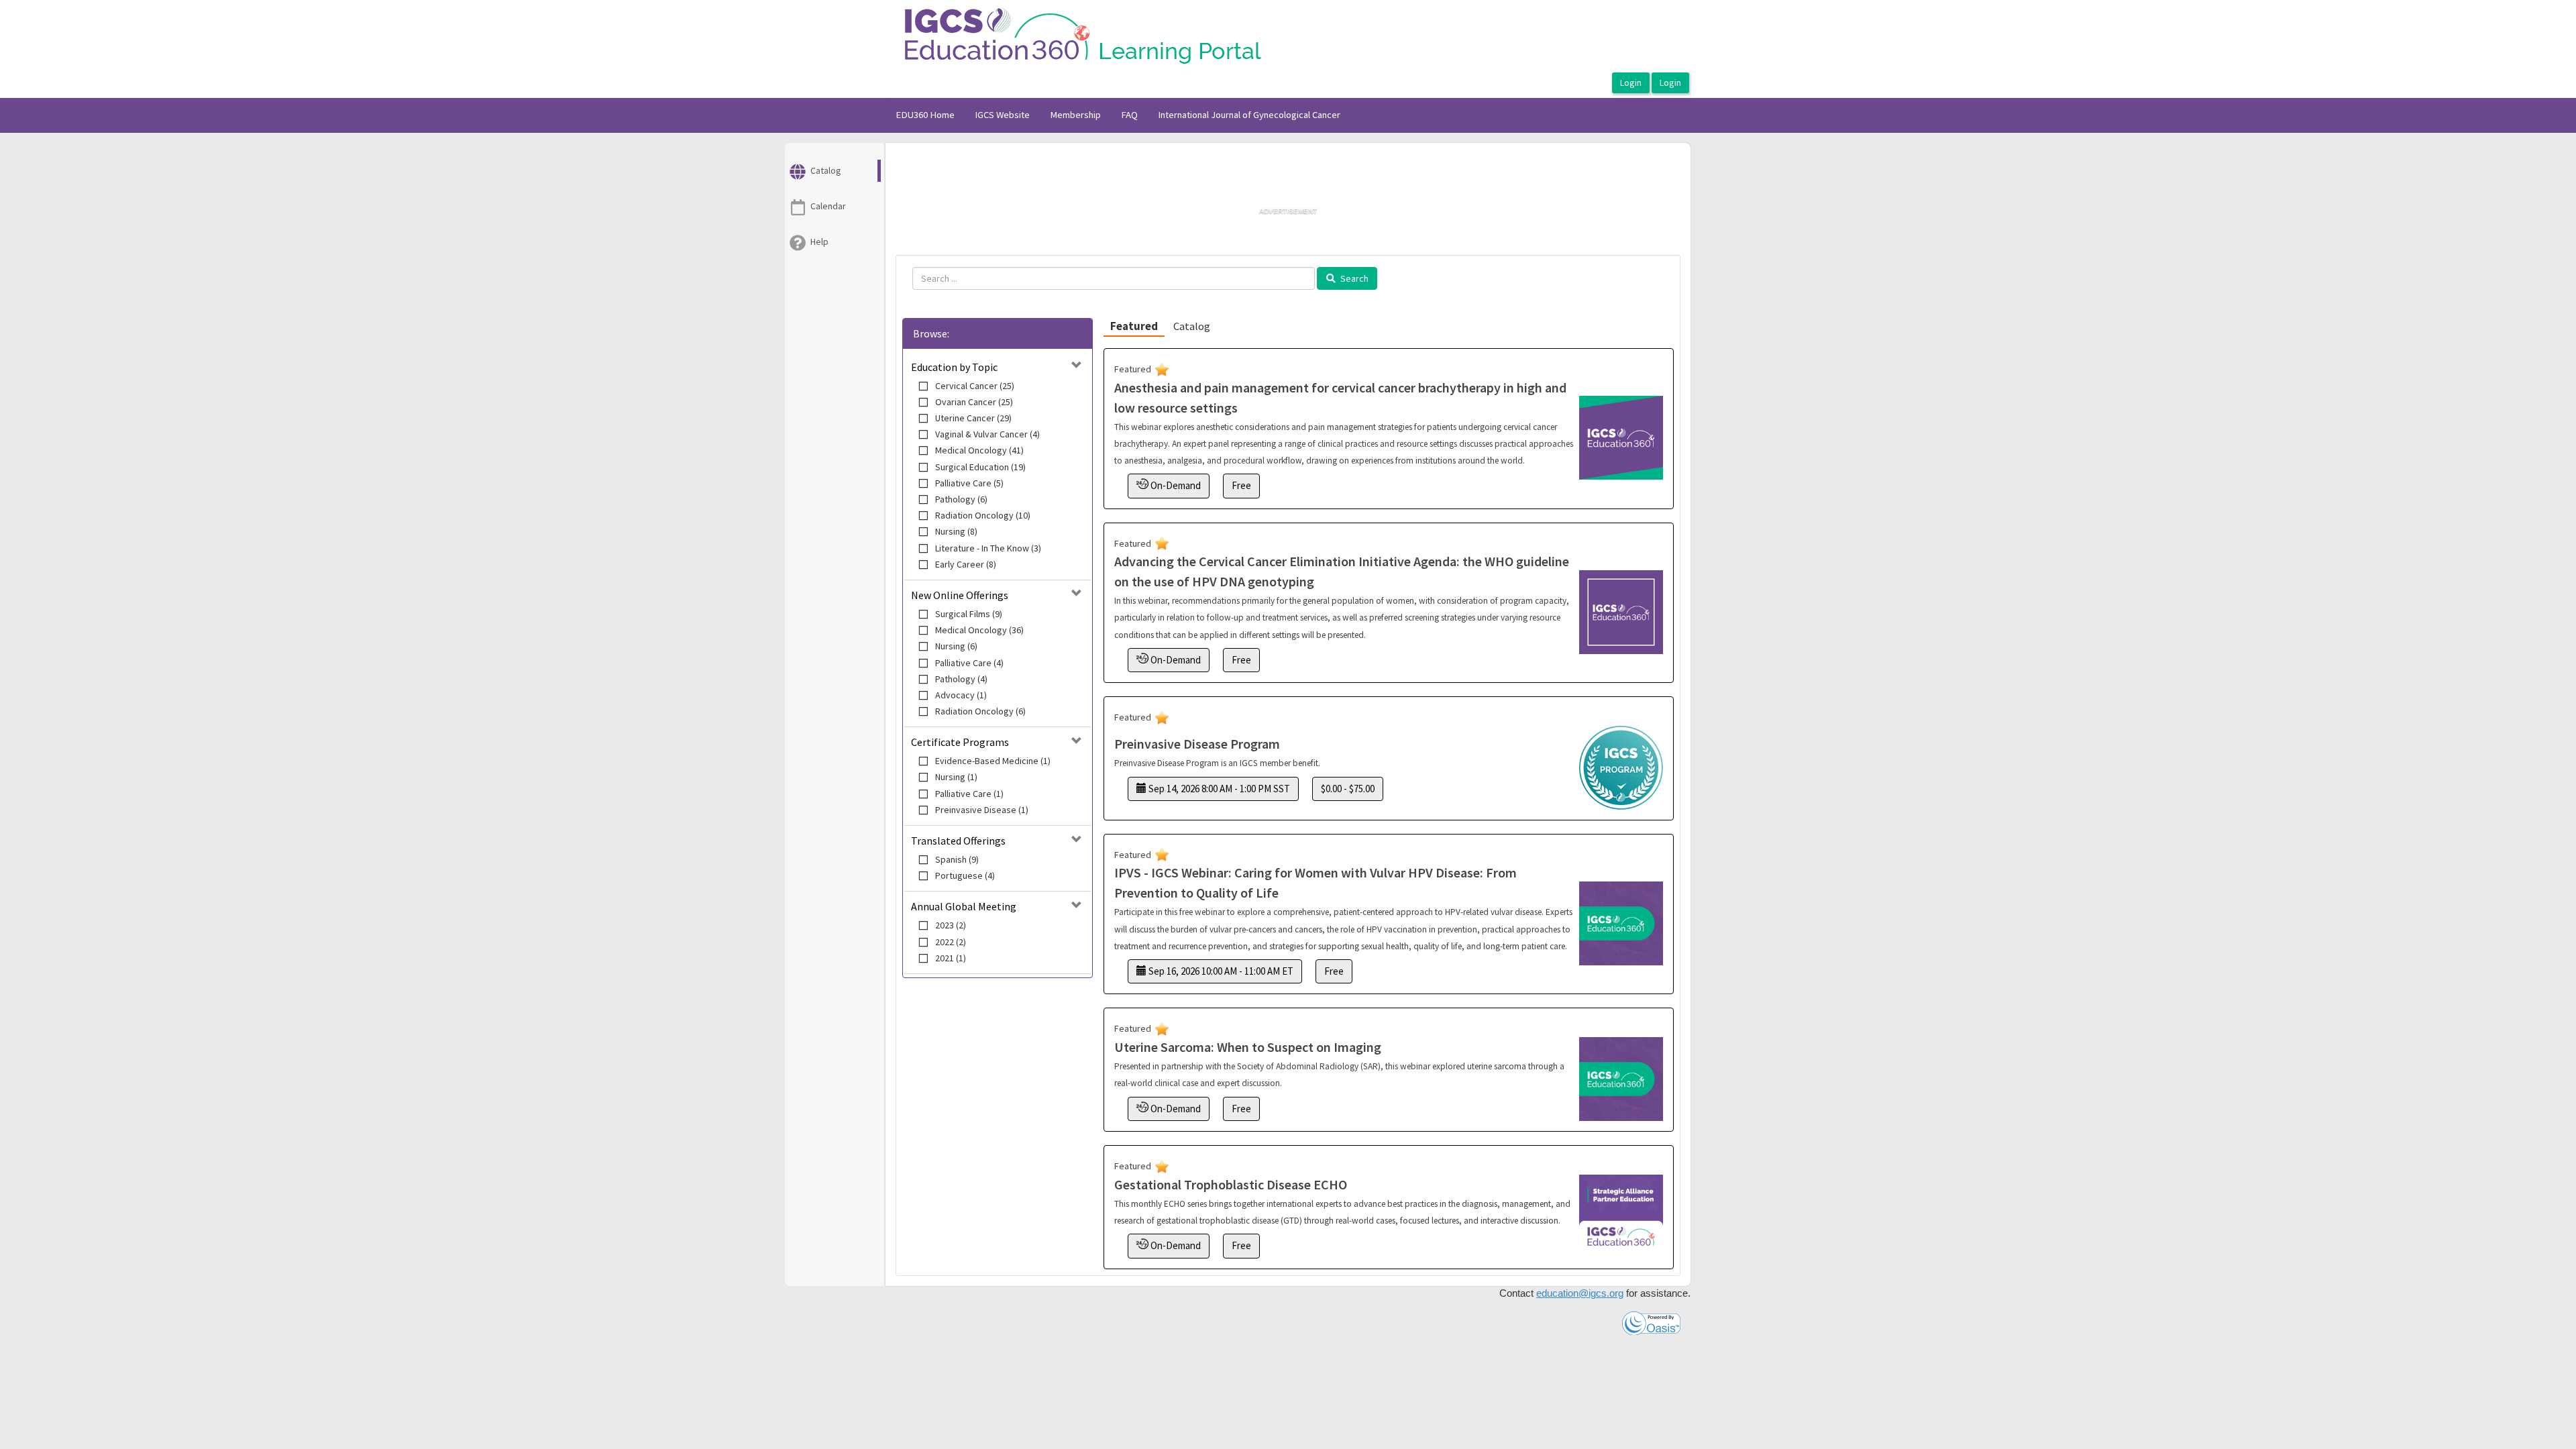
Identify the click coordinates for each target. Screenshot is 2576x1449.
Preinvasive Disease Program (1197, 744)
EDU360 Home (925, 115)
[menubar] (1118, 115)
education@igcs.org (1580, 1293)
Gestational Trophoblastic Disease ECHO (1231, 1184)
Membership (1075, 115)
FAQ (1129, 115)
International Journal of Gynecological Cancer (1249, 115)
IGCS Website (1002, 115)
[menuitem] (925, 115)
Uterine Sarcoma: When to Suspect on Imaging (1248, 1047)
